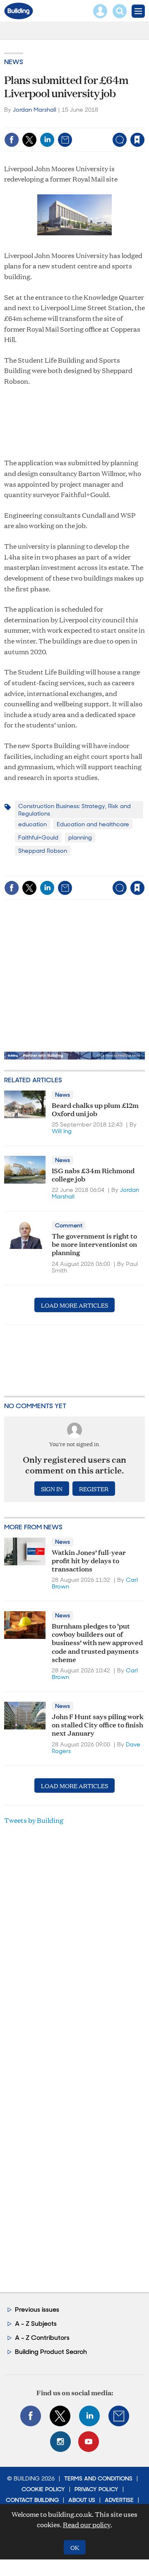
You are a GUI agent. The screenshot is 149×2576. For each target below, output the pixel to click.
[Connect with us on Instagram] (60, 2442)
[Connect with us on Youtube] (89, 2442)
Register (94, 1489)
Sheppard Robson (43, 851)
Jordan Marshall (35, 110)
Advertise (119, 2500)
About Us (82, 2500)
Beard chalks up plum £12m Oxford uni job (95, 1109)
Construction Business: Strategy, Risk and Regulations (74, 810)
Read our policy (87, 2525)
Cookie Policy (43, 2489)
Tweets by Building (34, 1820)
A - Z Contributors (42, 2338)
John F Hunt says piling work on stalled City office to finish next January (98, 1725)
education (32, 824)
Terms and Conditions (98, 2478)
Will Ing (62, 1131)
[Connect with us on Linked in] (89, 2416)
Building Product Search (51, 2352)
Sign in (40, 122)
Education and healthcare (93, 824)
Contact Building (32, 2500)
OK (75, 2547)
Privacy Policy (96, 2489)
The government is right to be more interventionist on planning (94, 1244)
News (14, 62)
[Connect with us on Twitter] (60, 2416)
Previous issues (37, 2309)
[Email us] (119, 2416)
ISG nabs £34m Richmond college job (93, 1174)
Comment (69, 1225)
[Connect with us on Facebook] (31, 2416)
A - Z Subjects (36, 2324)
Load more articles (74, 1305)
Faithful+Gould (38, 837)
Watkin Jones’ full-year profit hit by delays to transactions (89, 1560)
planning (80, 837)
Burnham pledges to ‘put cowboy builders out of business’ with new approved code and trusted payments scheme (97, 1642)
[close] (80, 133)
